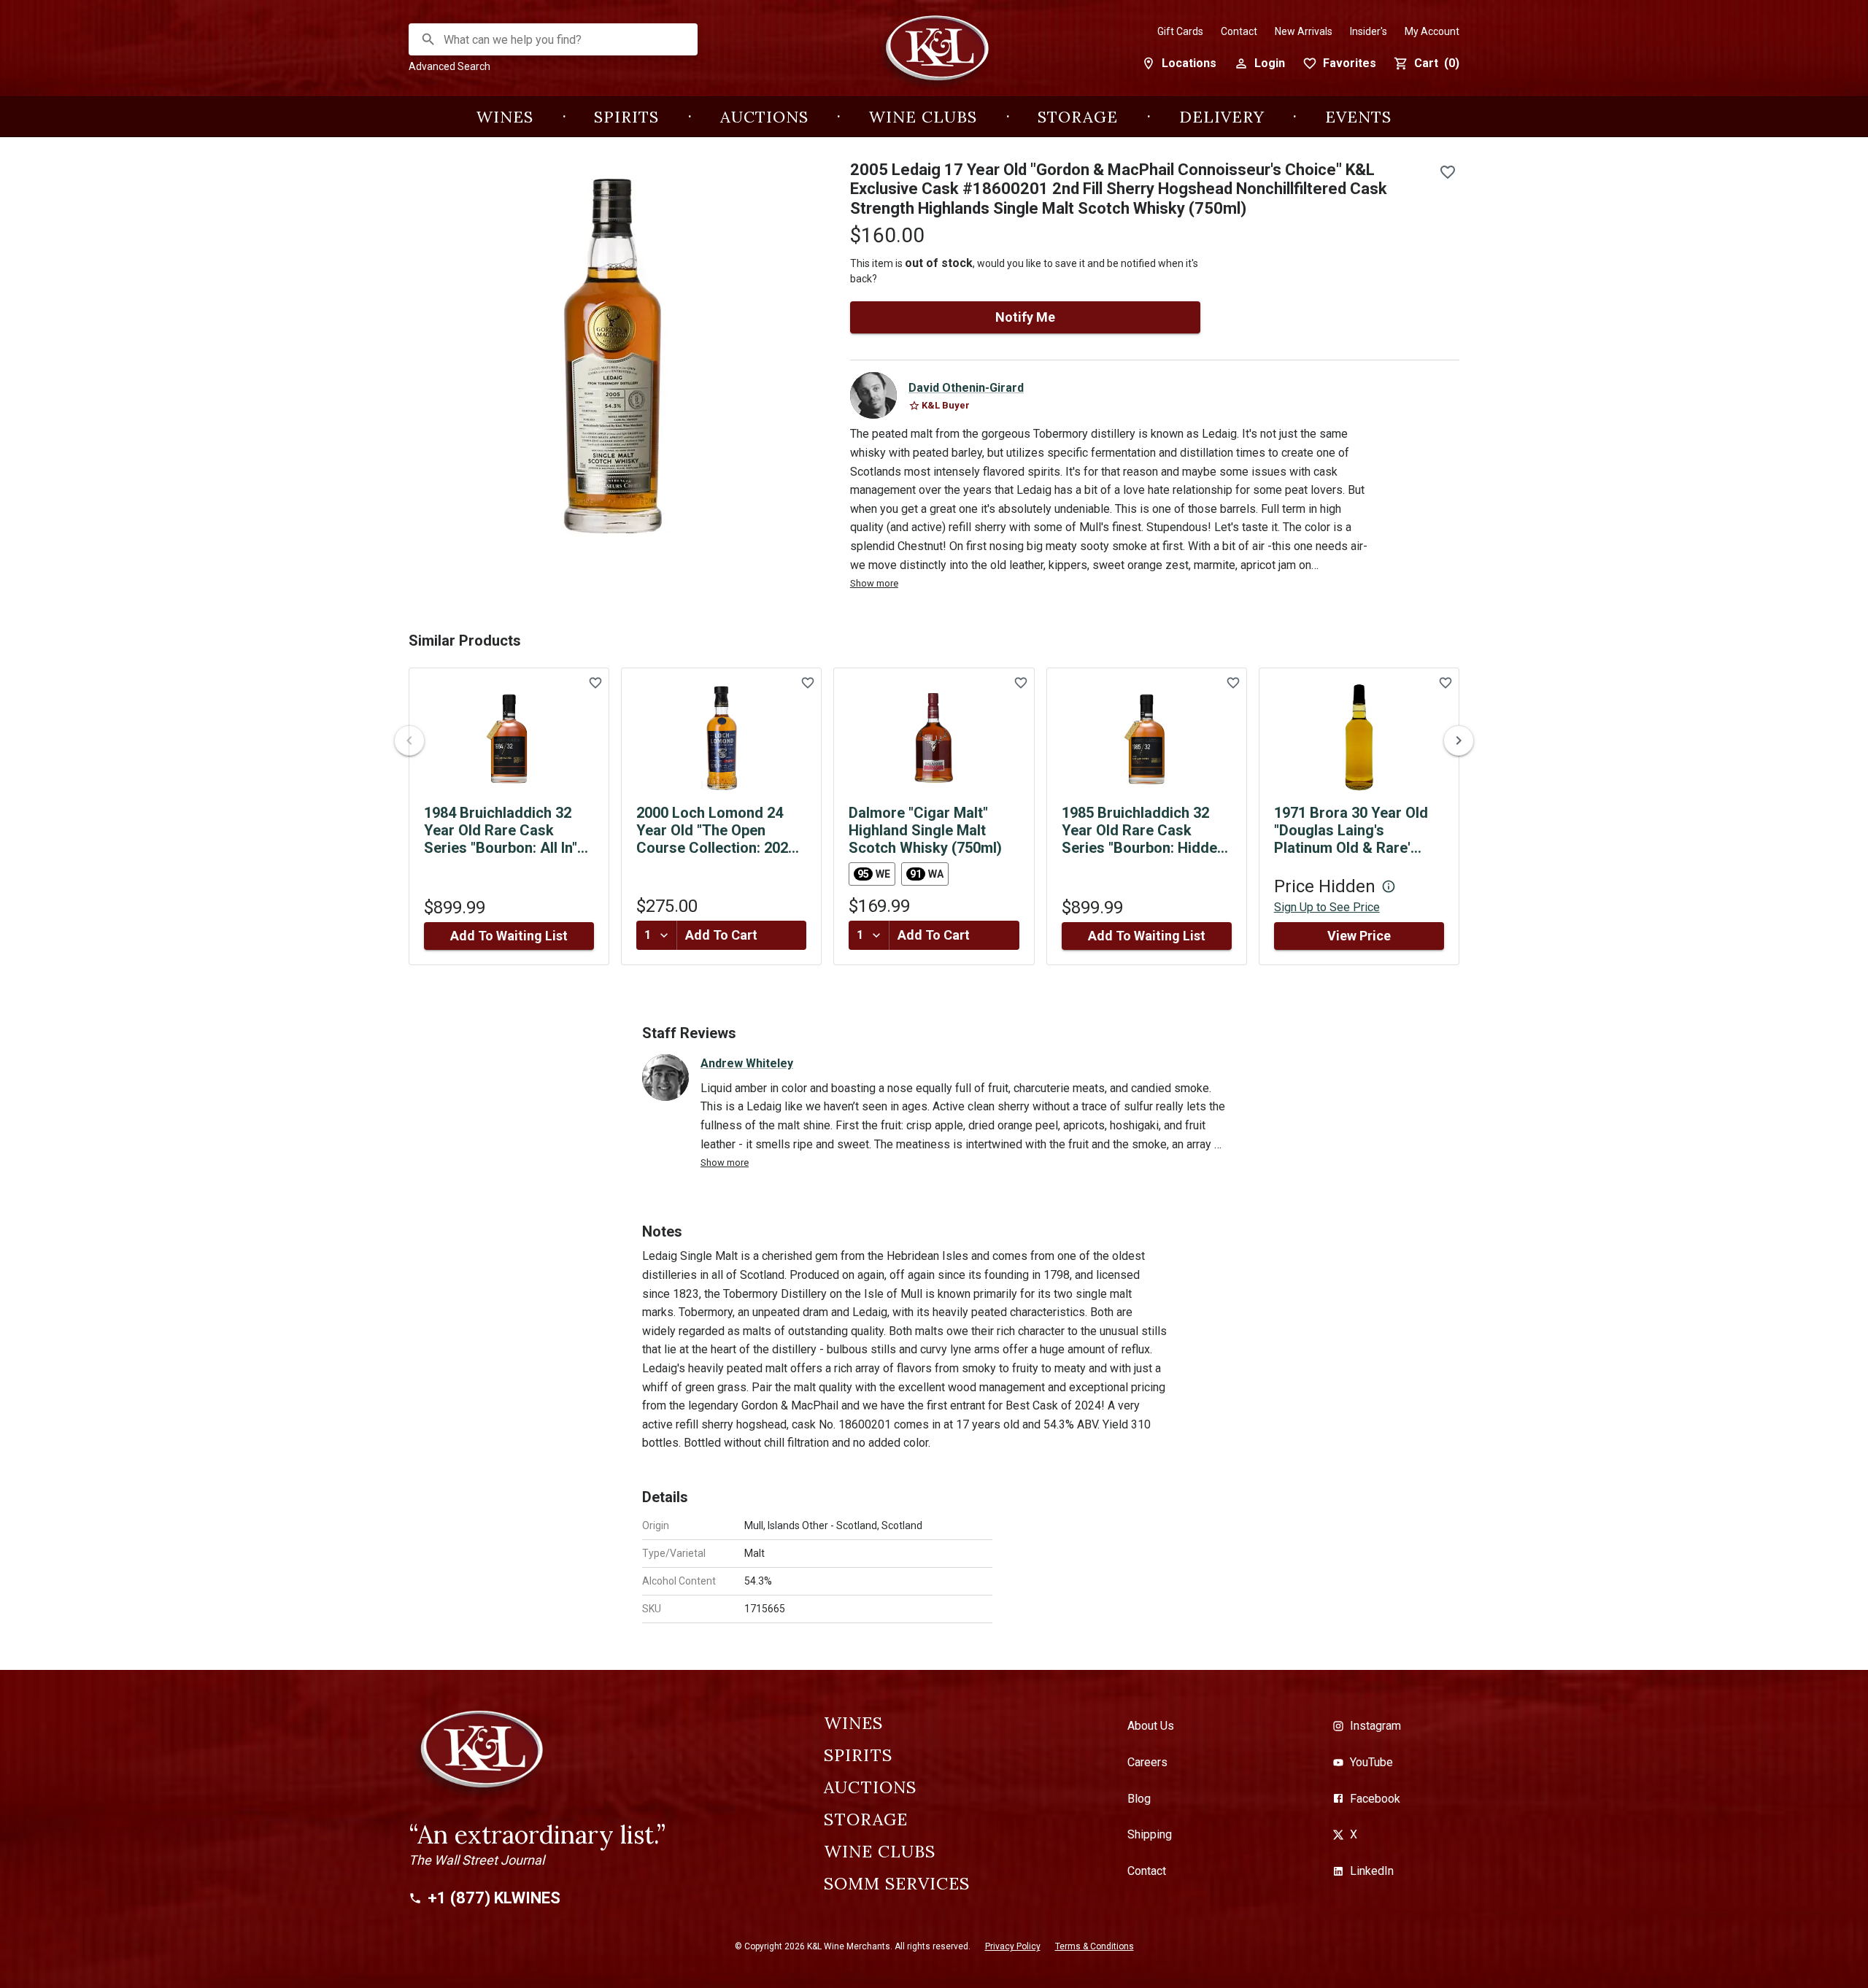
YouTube (1371, 1762)
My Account (1432, 31)
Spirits (626, 117)
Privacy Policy (1013, 1946)
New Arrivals (1304, 31)
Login (1270, 63)
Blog (1139, 1799)
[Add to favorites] (1448, 172)
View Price (1359, 936)
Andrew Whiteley (747, 1063)
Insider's (1369, 31)
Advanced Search (449, 66)
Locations (1189, 63)
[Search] (428, 39)
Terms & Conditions (1095, 1946)
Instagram (1375, 1726)
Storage (1078, 117)
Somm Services (897, 1884)
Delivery (1222, 117)
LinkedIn (1372, 1871)
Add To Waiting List (509, 936)
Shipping (1150, 1834)
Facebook (1375, 1799)
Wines (505, 117)
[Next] (1459, 740)
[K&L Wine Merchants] (934, 56)
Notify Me (1025, 317)
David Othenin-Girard (966, 388)
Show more (874, 583)
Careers (1147, 1762)
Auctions (764, 117)
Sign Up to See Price (1327, 907)
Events (1358, 117)
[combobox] (554, 40)
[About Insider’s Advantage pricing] (1389, 886)
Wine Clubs (923, 117)
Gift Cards (1180, 31)
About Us (1151, 1726)
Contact (1239, 31)
